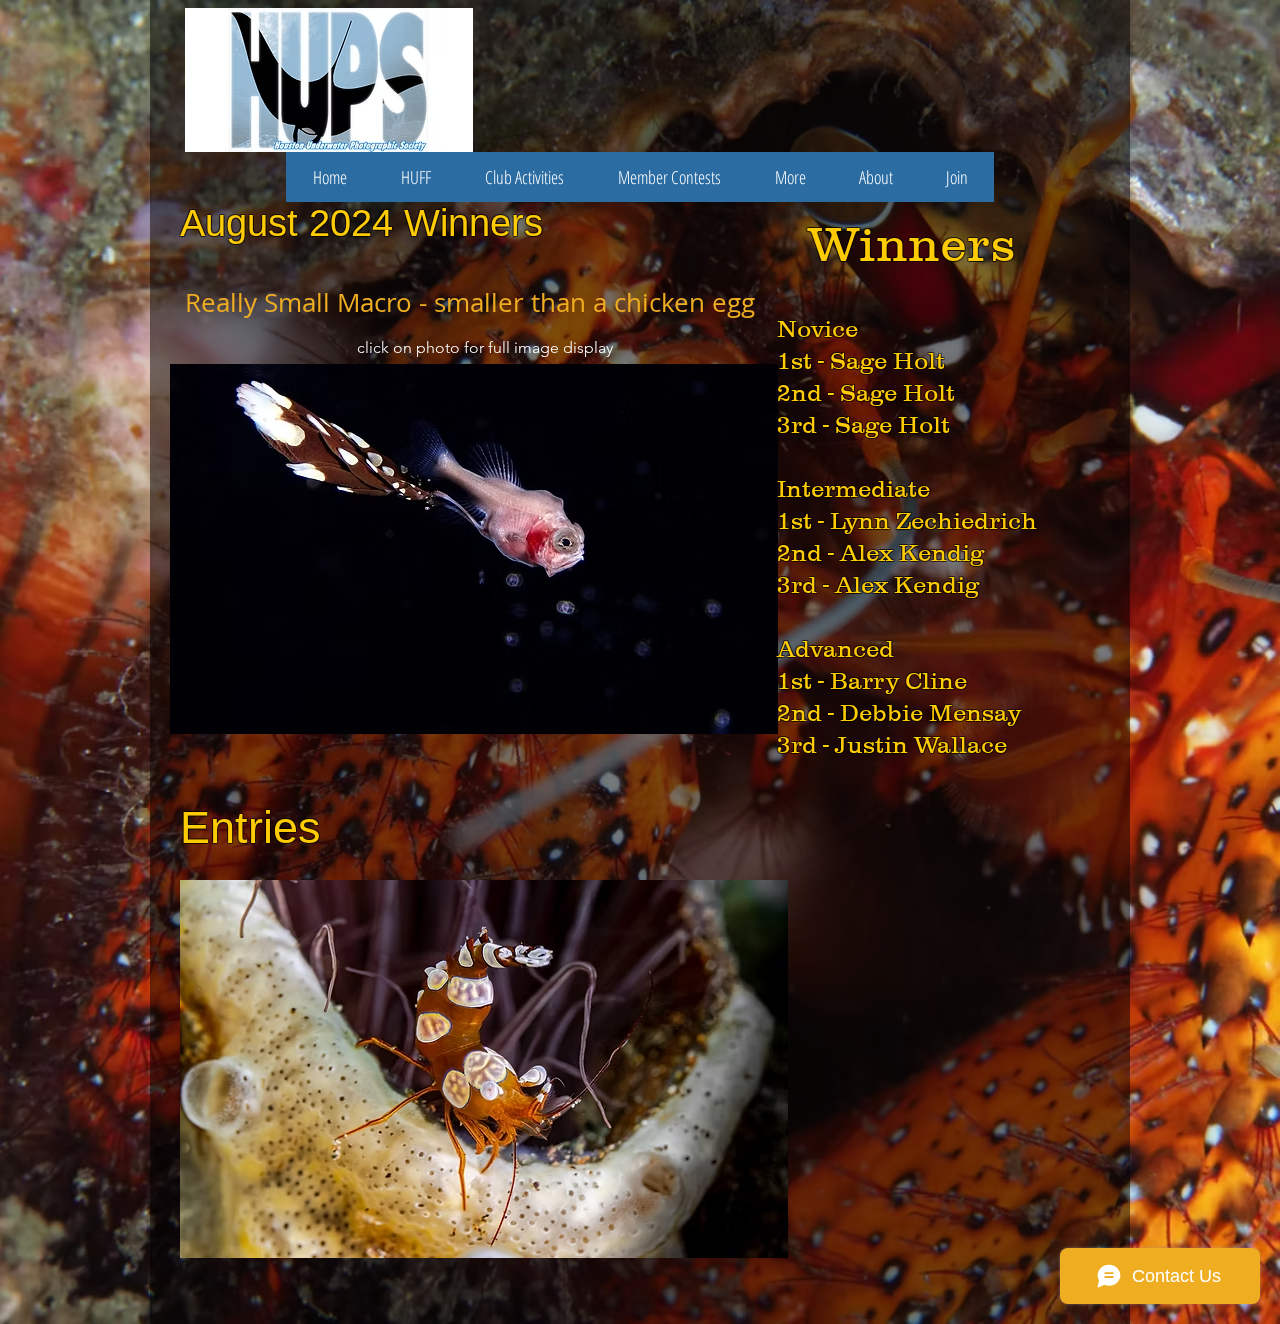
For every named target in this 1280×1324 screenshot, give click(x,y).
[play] (736, 716)
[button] (475, 549)
